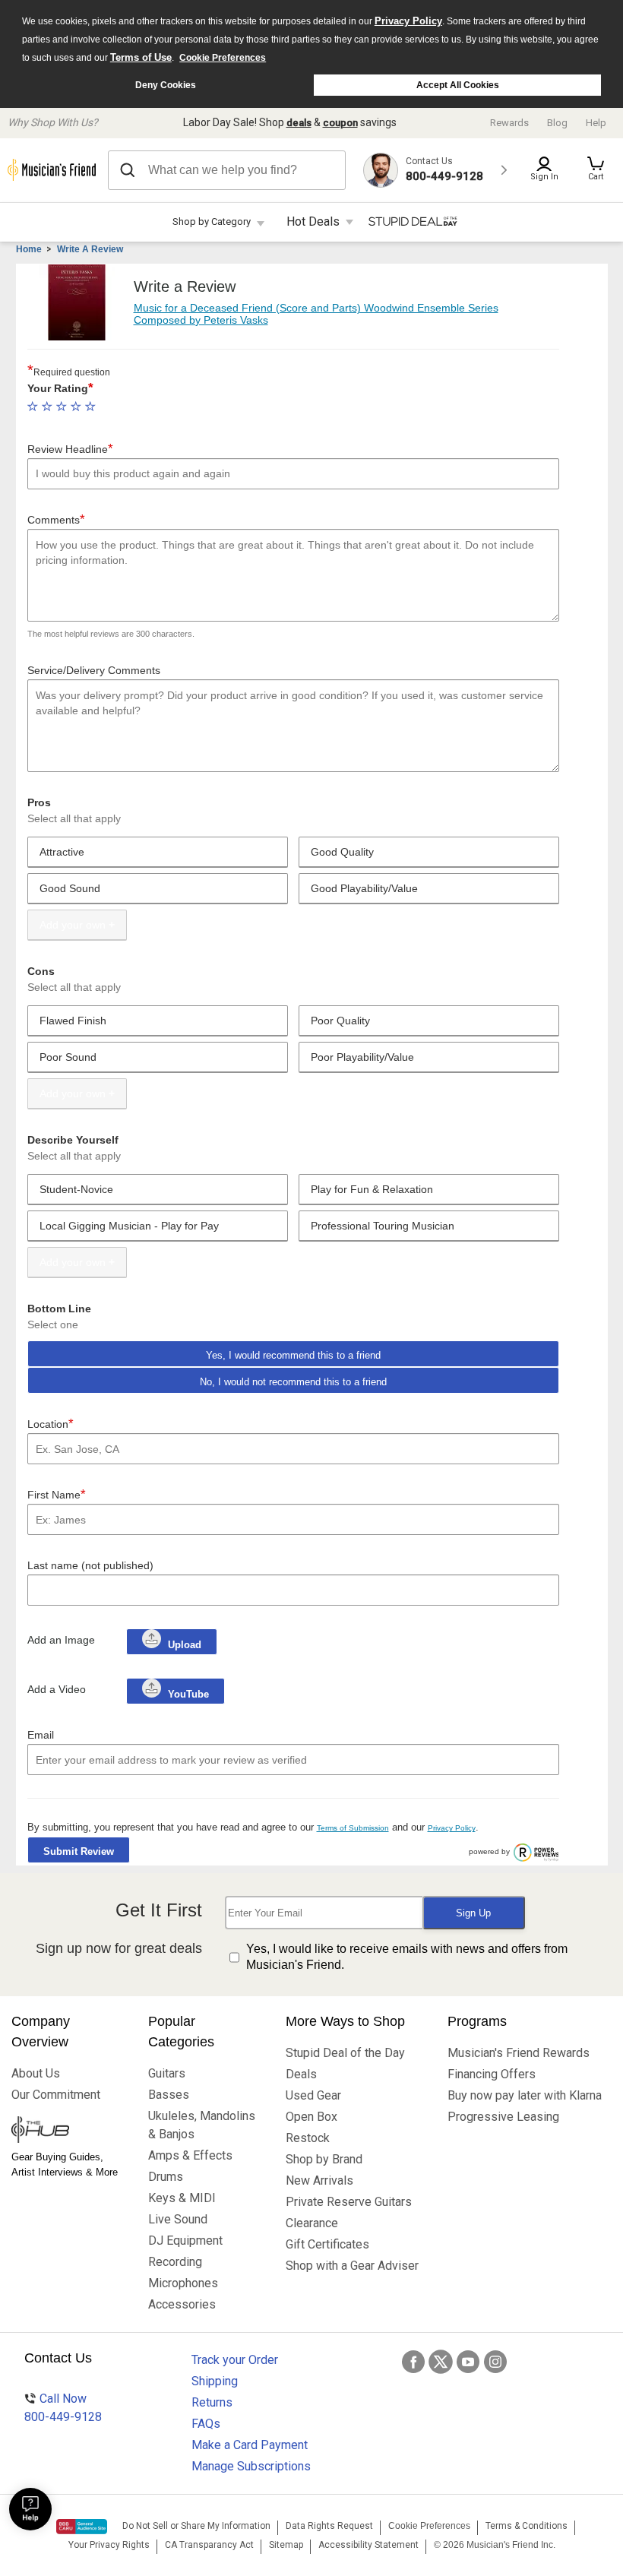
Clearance (312, 2223)
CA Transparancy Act (209, 2545)
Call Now (63, 2408)
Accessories (182, 2304)
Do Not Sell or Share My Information (196, 2526)
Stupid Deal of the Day (345, 2053)
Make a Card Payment (250, 2445)
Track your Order (235, 2360)
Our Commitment (56, 2095)
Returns (212, 2402)
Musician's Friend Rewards (519, 2053)
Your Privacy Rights (109, 2545)
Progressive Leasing (503, 2117)
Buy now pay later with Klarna (525, 2095)
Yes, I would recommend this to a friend (293, 1355)
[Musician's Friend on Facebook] (413, 2362)
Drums (166, 2177)
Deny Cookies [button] (166, 85)
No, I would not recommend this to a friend (293, 1382)
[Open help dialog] (30, 2509)
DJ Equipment (185, 2241)
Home (29, 249)
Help (596, 123)
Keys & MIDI (182, 2198)
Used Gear (313, 2095)
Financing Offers (492, 2074)
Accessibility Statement (368, 2545)
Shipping (215, 2381)
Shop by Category (212, 222)
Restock (308, 2138)
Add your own (73, 925)
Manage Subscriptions (251, 2466)
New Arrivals (319, 2180)
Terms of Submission (353, 1828)
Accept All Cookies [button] (458, 85)
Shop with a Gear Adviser (352, 2266)
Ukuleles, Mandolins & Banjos (202, 2125)
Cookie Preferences (223, 58)
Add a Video (57, 1689)
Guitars (167, 2073)
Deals (301, 2074)
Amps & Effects (190, 2155)
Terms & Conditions (527, 2526)
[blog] (68, 2131)
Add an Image (61, 1640)
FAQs (206, 2424)
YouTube (187, 1694)
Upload (185, 1645)
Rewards (509, 123)
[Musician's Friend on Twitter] (441, 2362)
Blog (557, 123)
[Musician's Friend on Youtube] (468, 2362)
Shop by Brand (324, 2159)
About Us (36, 2073)
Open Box (311, 2117)
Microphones (183, 2283)
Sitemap (286, 2545)
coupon (340, 123)
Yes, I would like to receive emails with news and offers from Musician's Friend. (407, 1957)
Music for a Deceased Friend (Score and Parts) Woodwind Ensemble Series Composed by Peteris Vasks (316, 313)
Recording (175, 2262)
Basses (169, 2095)
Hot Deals (313, 222)
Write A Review (90, 249)
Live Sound (178, 2219)
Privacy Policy (408, 21)
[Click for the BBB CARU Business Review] (82, 2527)
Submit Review (79, 1851)
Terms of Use (141, 57)
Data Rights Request (329, 2526)
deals (299, 123)
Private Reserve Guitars (349, 2202)
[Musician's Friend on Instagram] (495, 2362)
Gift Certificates (327, 2244)
